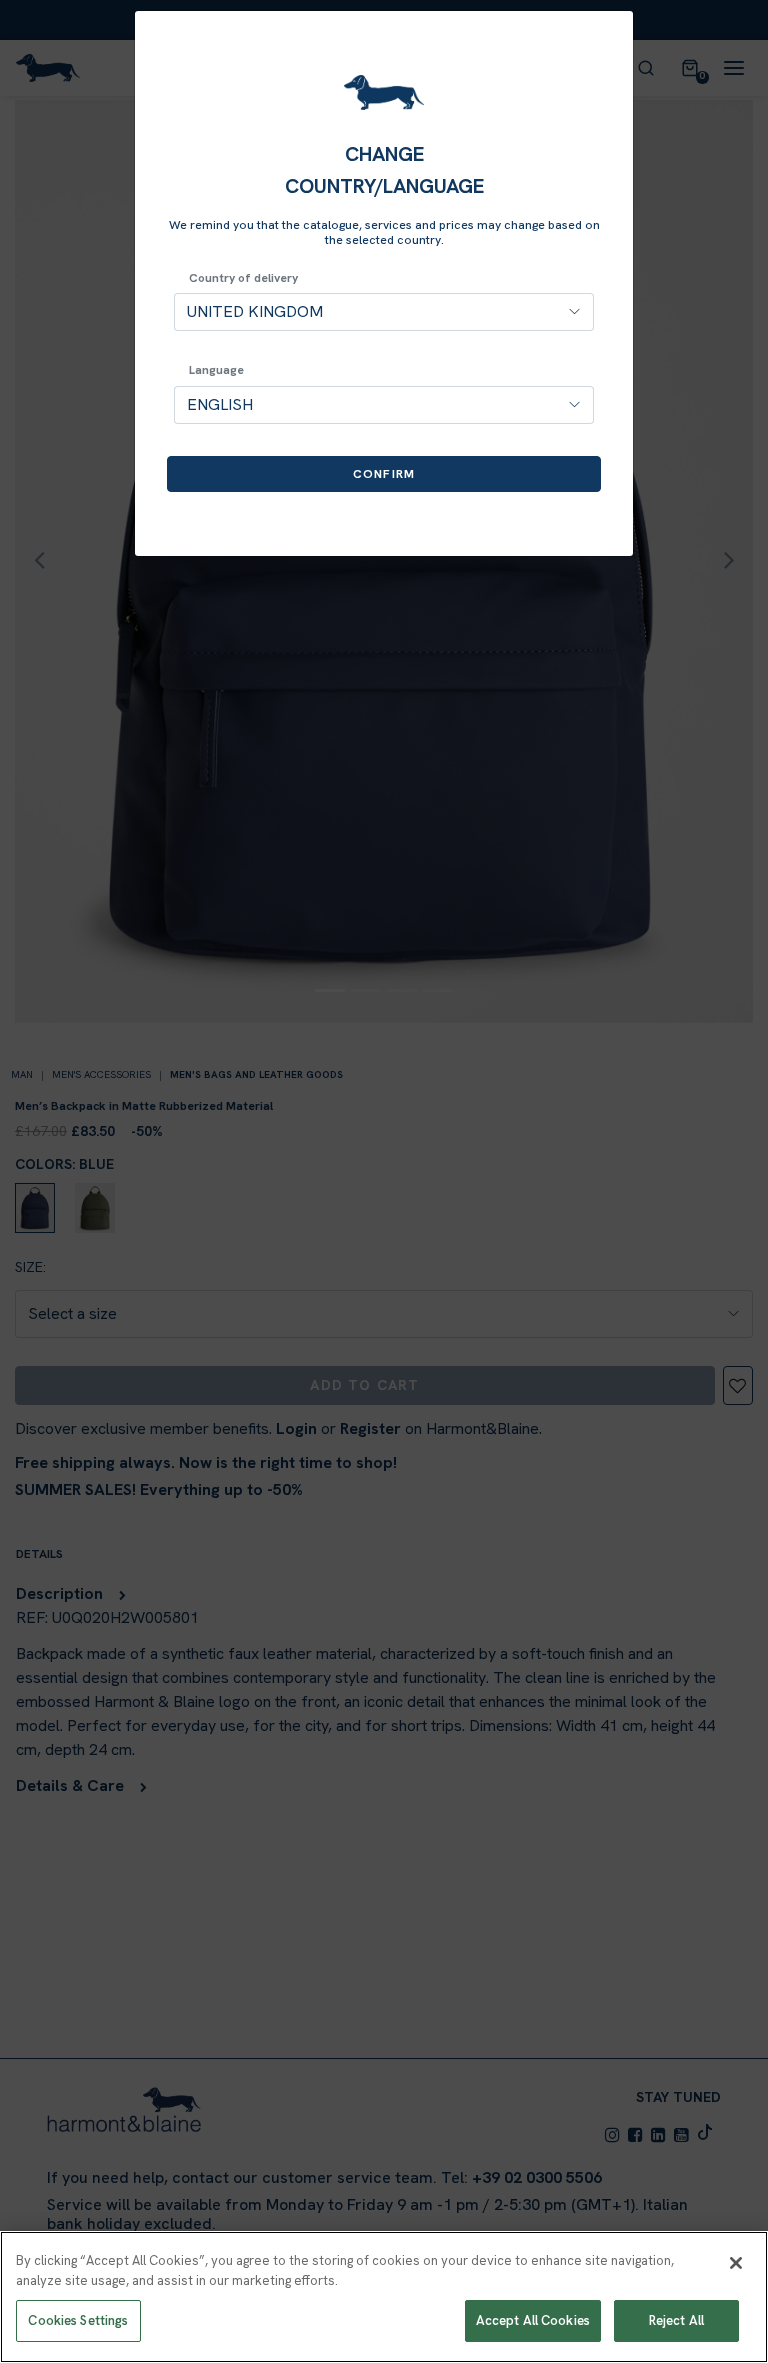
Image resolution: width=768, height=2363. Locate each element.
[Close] (736, 2263)
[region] (384, 2297)
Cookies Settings (78, 2320)
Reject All (676, 2320)
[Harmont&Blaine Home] (384, 92)
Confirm (384, 474)
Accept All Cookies (533, 2320)
